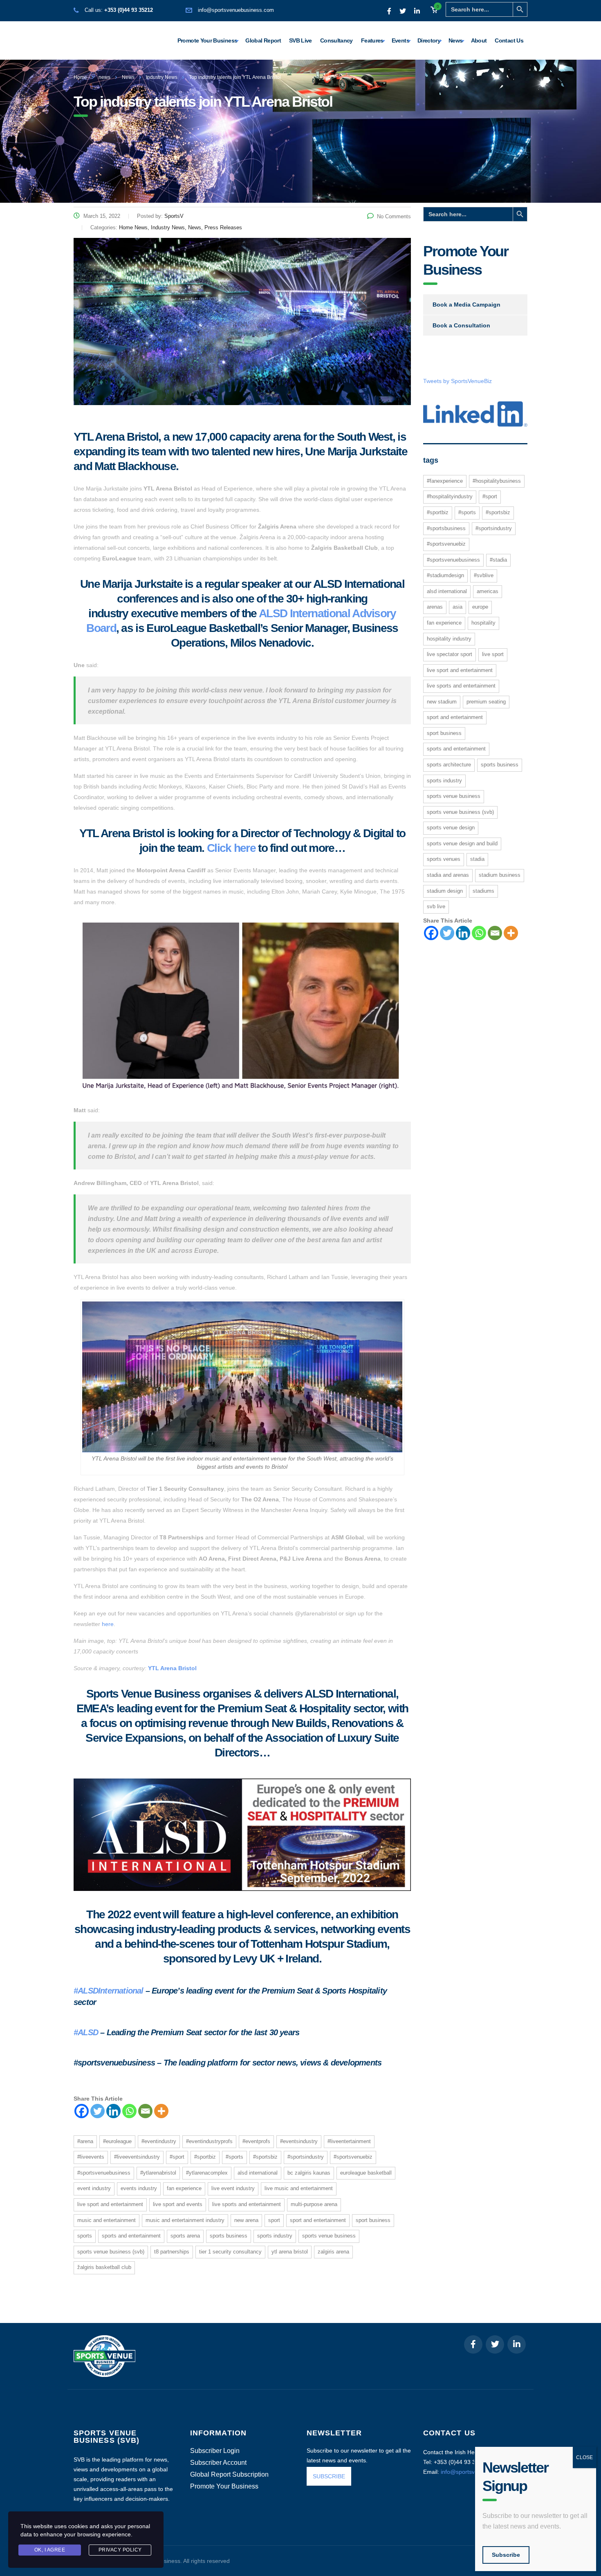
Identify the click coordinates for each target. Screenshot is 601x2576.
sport (274, 2220)
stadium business (500, 875)
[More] (161, 2111)
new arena (246, 2220)
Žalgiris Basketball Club (104, 2267)
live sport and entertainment (110, 2204)
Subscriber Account (218, 2463)
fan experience (184, 2188)
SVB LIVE (436, 906)
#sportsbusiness (446, 528)
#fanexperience (445, 481)
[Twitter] (98, 2111)
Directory (429, 40)
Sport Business (373, 2220)
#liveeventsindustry (137, 2157)
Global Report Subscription (229, 2475)
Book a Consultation (461, 325)
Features (372, 40)
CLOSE (584, 2457)
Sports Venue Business (329, 2236)
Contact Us (509, 40)
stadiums (483, 891)
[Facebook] (82, 2111)
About (479, 40)
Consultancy (336, 40)
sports (85, 2236)
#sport (177, 2157)
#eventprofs (256, 2141)
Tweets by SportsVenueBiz (457, 381)
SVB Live (300, 40)
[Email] (145, 2111)
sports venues (444, 859)
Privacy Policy (120, 2550)
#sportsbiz (265, 2157)
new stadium (442, 702)
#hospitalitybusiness (497, 481)
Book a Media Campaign (466, 305)
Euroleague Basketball (366, 2173)
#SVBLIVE (484, 575)
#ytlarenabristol (158, 2173)
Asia (457, 607)
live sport (493, 654)
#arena (85, 2141)
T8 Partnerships (172, 2252)
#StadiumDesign (445, 575)
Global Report (263, 40)
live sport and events (178, 2204)
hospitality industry (449, 639)
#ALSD (86, 2032)
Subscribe (506, 2555)
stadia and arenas (448, 875)
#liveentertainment (349, 2141)
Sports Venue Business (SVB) (111, 2252)
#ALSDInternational (109, 1991)
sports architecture (449, 765)
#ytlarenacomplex (207, 2173)
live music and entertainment (299, 2188)
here (108, 1624)
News (455, 40)
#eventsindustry (299, 2141)
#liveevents (91, 2157)
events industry (139, 2188)
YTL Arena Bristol (172, 1668)
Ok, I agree (50, 2550)
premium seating (486, 702)
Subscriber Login (215, 2451)
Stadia (477, 859)
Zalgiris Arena (333, 2252)
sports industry (275, 2236)
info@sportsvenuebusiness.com (236, 10)
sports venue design (451, 828)
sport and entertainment (318, 2220)
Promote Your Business (207, 40)
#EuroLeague (117, 2141)
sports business (229, 2236)
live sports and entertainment (247, 2204)
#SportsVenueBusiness (104, 2173)
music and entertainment (107, 2220)
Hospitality (483, 623)
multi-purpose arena (314, 2204)
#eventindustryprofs (209, 2141)
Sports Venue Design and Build (462, 843)
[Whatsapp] (129, 2111)
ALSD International (258, 2173)
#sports (234, 2157)
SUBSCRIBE (329, 2476)
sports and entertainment (131, 2236)
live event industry (233, 2188)
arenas (435, 607)
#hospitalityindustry (450, 496)
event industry (94, 2188)
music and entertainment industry (185, 2220)
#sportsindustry (306, 2157)
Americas (488, 591)
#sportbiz (205, 2157)
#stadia (498, 560)
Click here (231, 848)
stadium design (445, 891)
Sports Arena (185, 2236)
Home (80, 77)
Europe (480, 607)
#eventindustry (159, 2141)
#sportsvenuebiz (353, 2157)
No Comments (394, 216)
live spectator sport (450, 654)
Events (400, 40)
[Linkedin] (113, 2111)
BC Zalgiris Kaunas (309, 2173)
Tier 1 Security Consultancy (230, 2252)
